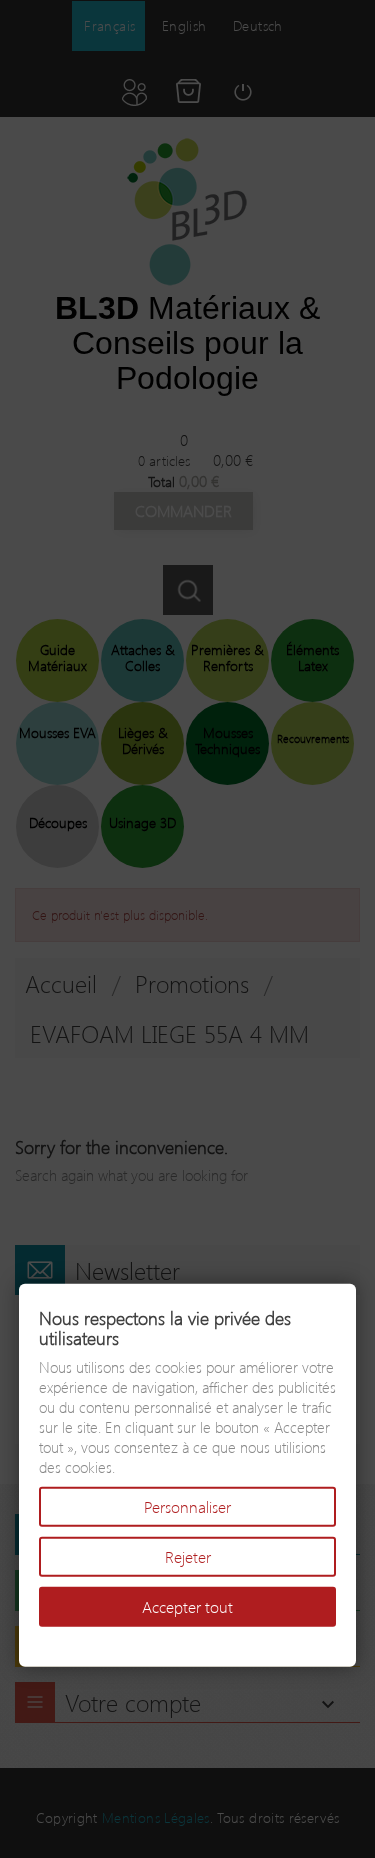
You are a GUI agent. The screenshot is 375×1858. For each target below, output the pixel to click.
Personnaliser (187, 1506)
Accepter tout (187, 1606)
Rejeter (188, 1556)
